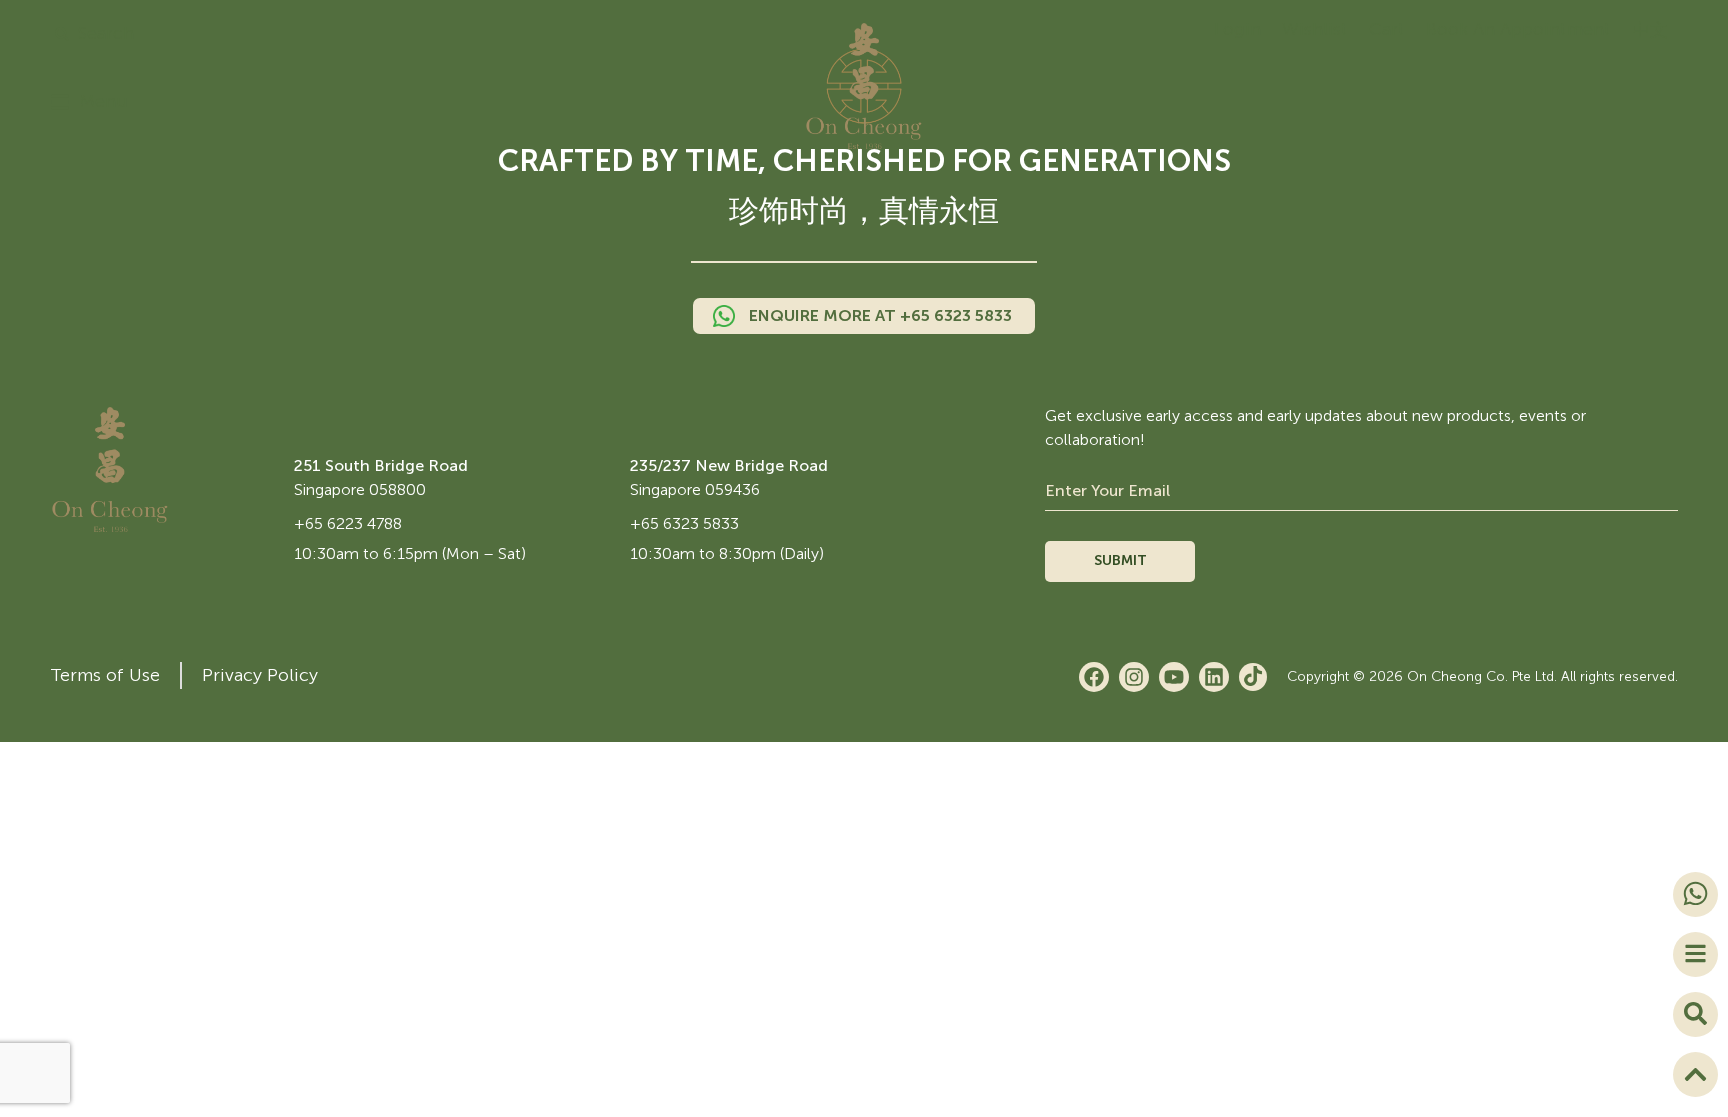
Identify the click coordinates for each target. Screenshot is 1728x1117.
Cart (1387, 29)
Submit (1120, 560)
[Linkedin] (1214, 677)
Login (1237, 29)
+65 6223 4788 (348, 523)
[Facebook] (1094, 677)
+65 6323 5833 (684, 523)
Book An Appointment (1518, 29)
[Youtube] (1174, 677)
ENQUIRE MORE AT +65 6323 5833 (880, 315)
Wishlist (1315, 29)
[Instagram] (1134, 677)
